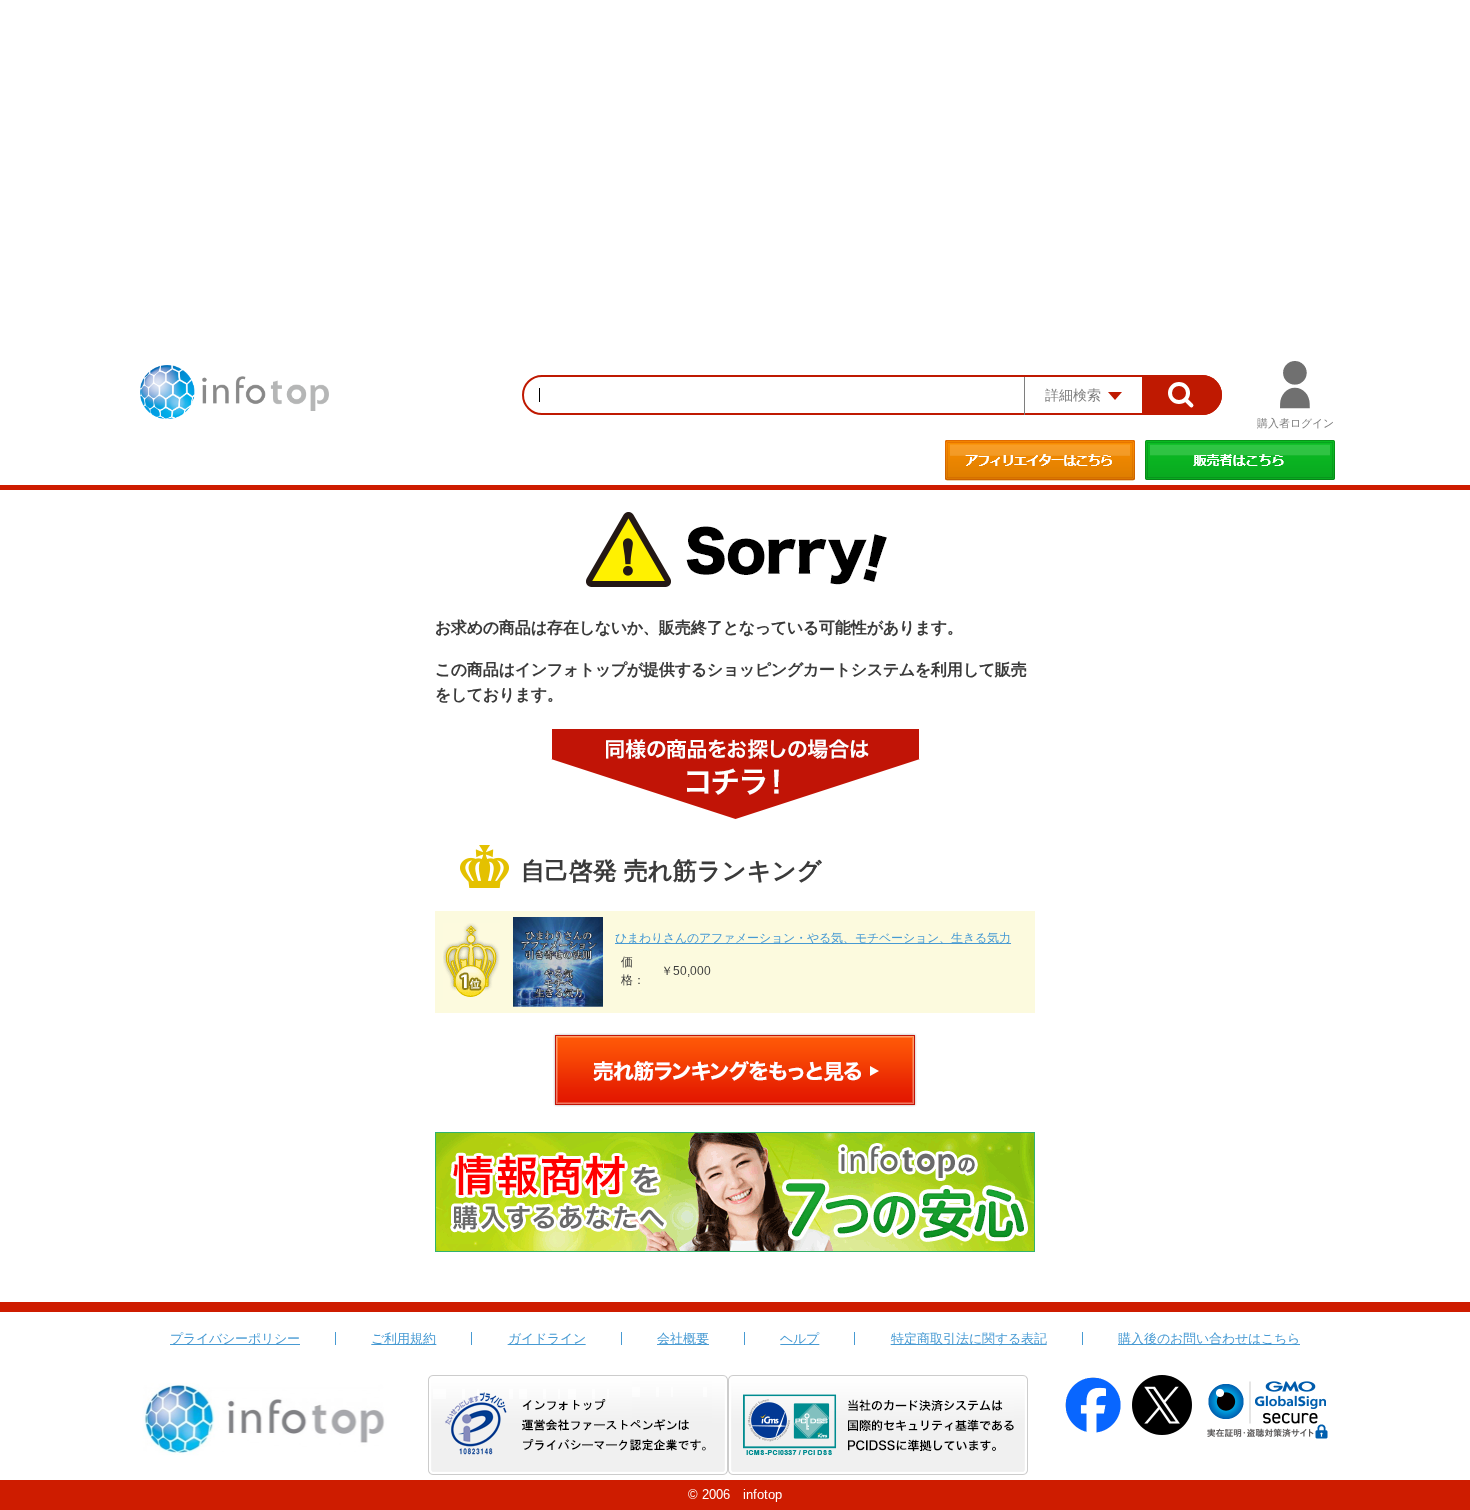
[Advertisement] (735, 150)
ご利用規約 (403, 1338)
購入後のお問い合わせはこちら (1209, 1338)
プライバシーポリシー (235, 1338)
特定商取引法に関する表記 (969, 1338)
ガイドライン (547, 1338)
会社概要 (683, 1338)
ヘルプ (799, 1338)
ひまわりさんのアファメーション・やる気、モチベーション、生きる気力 (813, 938)
